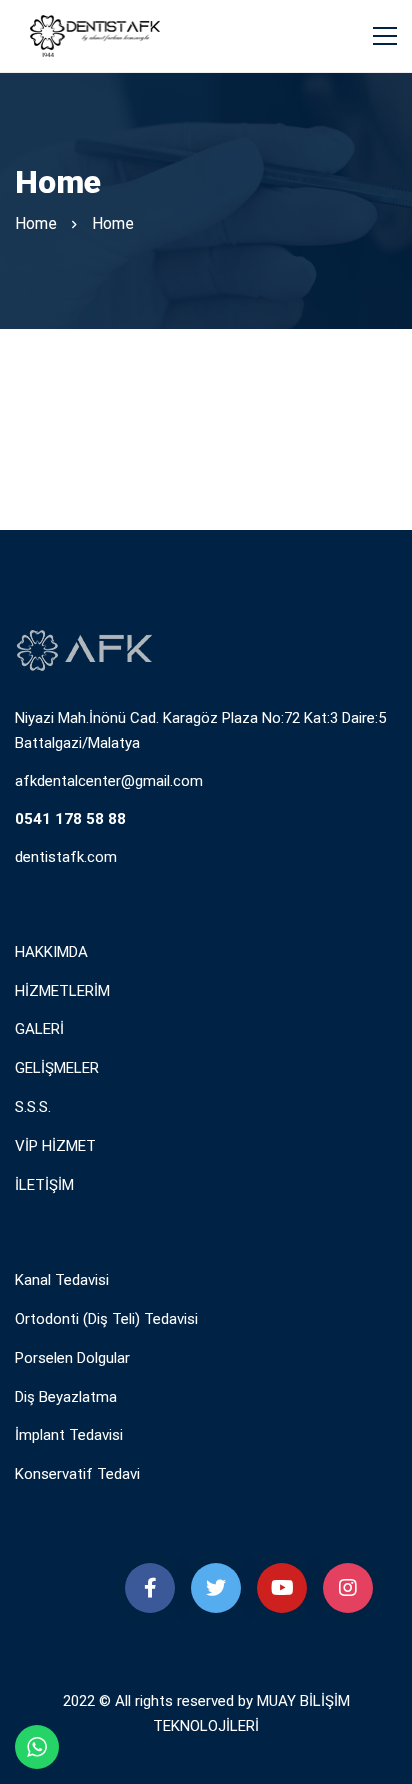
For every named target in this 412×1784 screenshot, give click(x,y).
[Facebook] (150, 1588)
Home (36, 223)
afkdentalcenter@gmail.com (109, 781)
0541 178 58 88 (70, 819)
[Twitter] (216, 1588)
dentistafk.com (66, 857)
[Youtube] (282, 1588)
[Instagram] (348, 1588)
